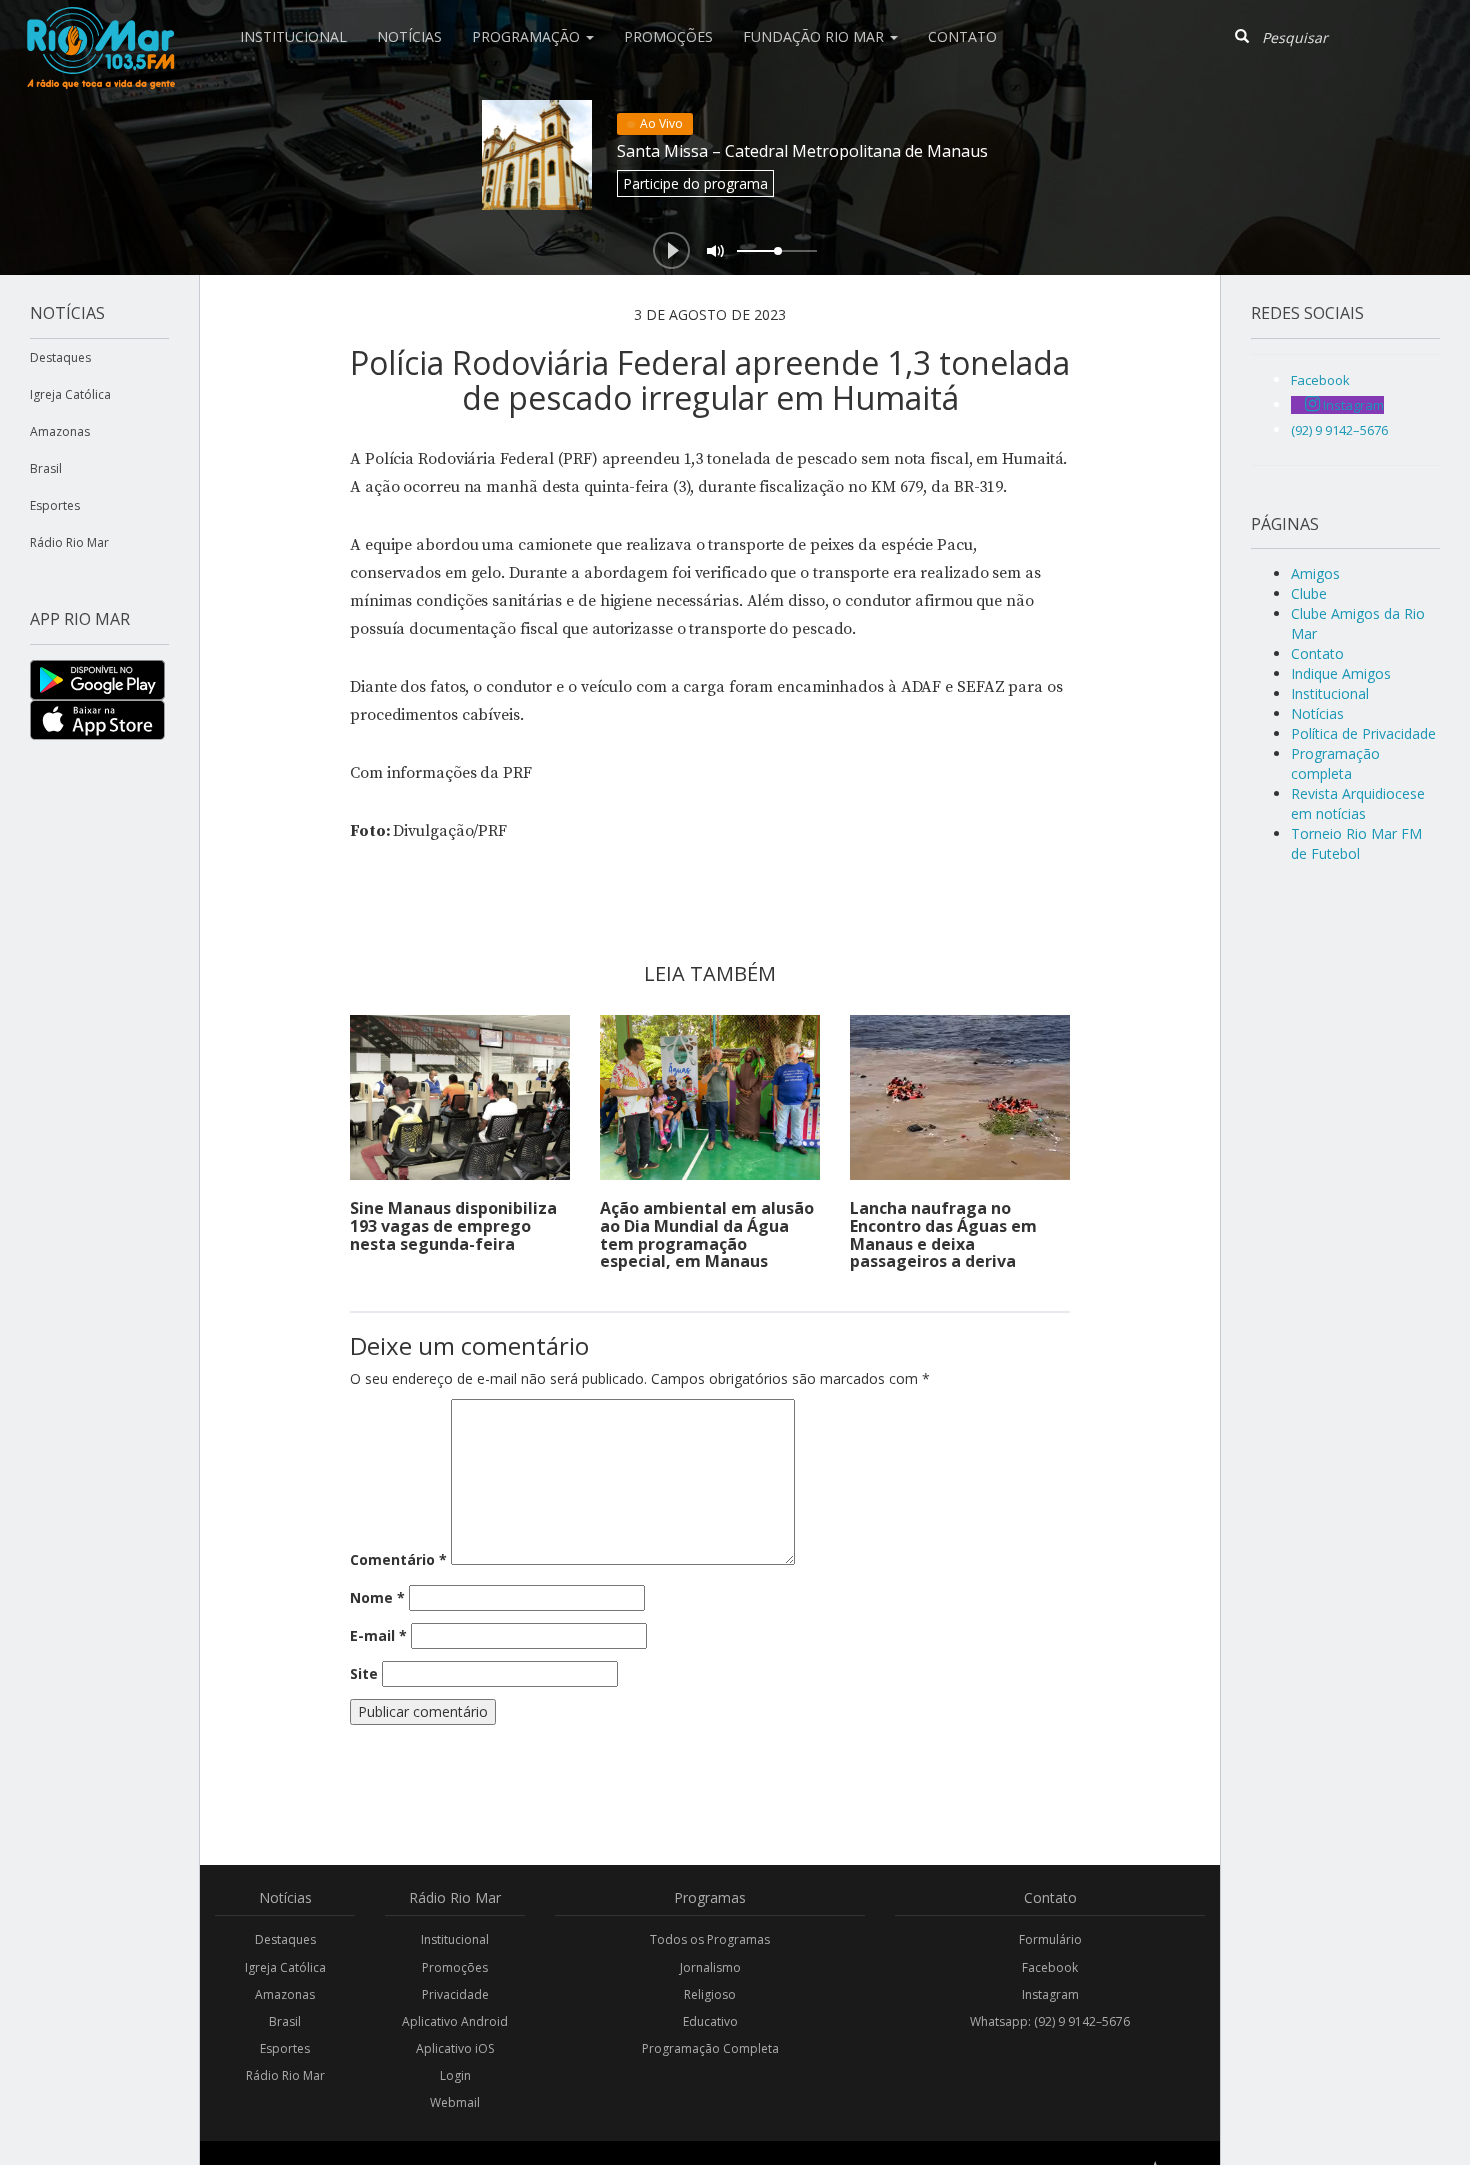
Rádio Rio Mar (69, 542)
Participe (695, 183)
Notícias (409, 36)
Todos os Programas (710, 1939)
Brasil (46, 468)
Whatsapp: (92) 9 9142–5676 (1050, 2021)
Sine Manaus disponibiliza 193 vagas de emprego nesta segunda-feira (453, 1225)
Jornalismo (710, 1967)
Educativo (710, 2021)
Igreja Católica (70, 394)
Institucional (293, 36)
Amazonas (60, 431)
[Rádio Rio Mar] (100, 25)
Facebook (1050, 1967)
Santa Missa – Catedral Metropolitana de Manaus (802, 151)
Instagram (1050, 1994)
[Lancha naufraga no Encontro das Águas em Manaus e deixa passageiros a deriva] (960, 1097)
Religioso (710, 1994)
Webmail (455, 2102)
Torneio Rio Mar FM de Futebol (1356, 843)
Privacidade (455, 1994)
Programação (528, 36)
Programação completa (1335, 763)
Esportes (55, 505)
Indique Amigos (1341, 673)
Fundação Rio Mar (815, 36)
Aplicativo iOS (455, 2048)
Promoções (668, 36)
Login (455, 2075)
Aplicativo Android (455, 2021)
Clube (1309, 593)
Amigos (1315, 573)
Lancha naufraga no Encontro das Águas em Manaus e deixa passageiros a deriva (943, 1234)
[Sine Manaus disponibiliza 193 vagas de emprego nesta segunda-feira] (460, 1097)
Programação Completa (710, 2048)
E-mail (378, 1635)
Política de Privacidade (1363, 733)
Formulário (1050, 1939)
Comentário (398, 1559)
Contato (962, 36)
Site (364, 1673)
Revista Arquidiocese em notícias (1358, 803)
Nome (377, 1597)
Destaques (60, 357)
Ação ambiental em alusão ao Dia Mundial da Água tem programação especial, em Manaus (707, 1234)
